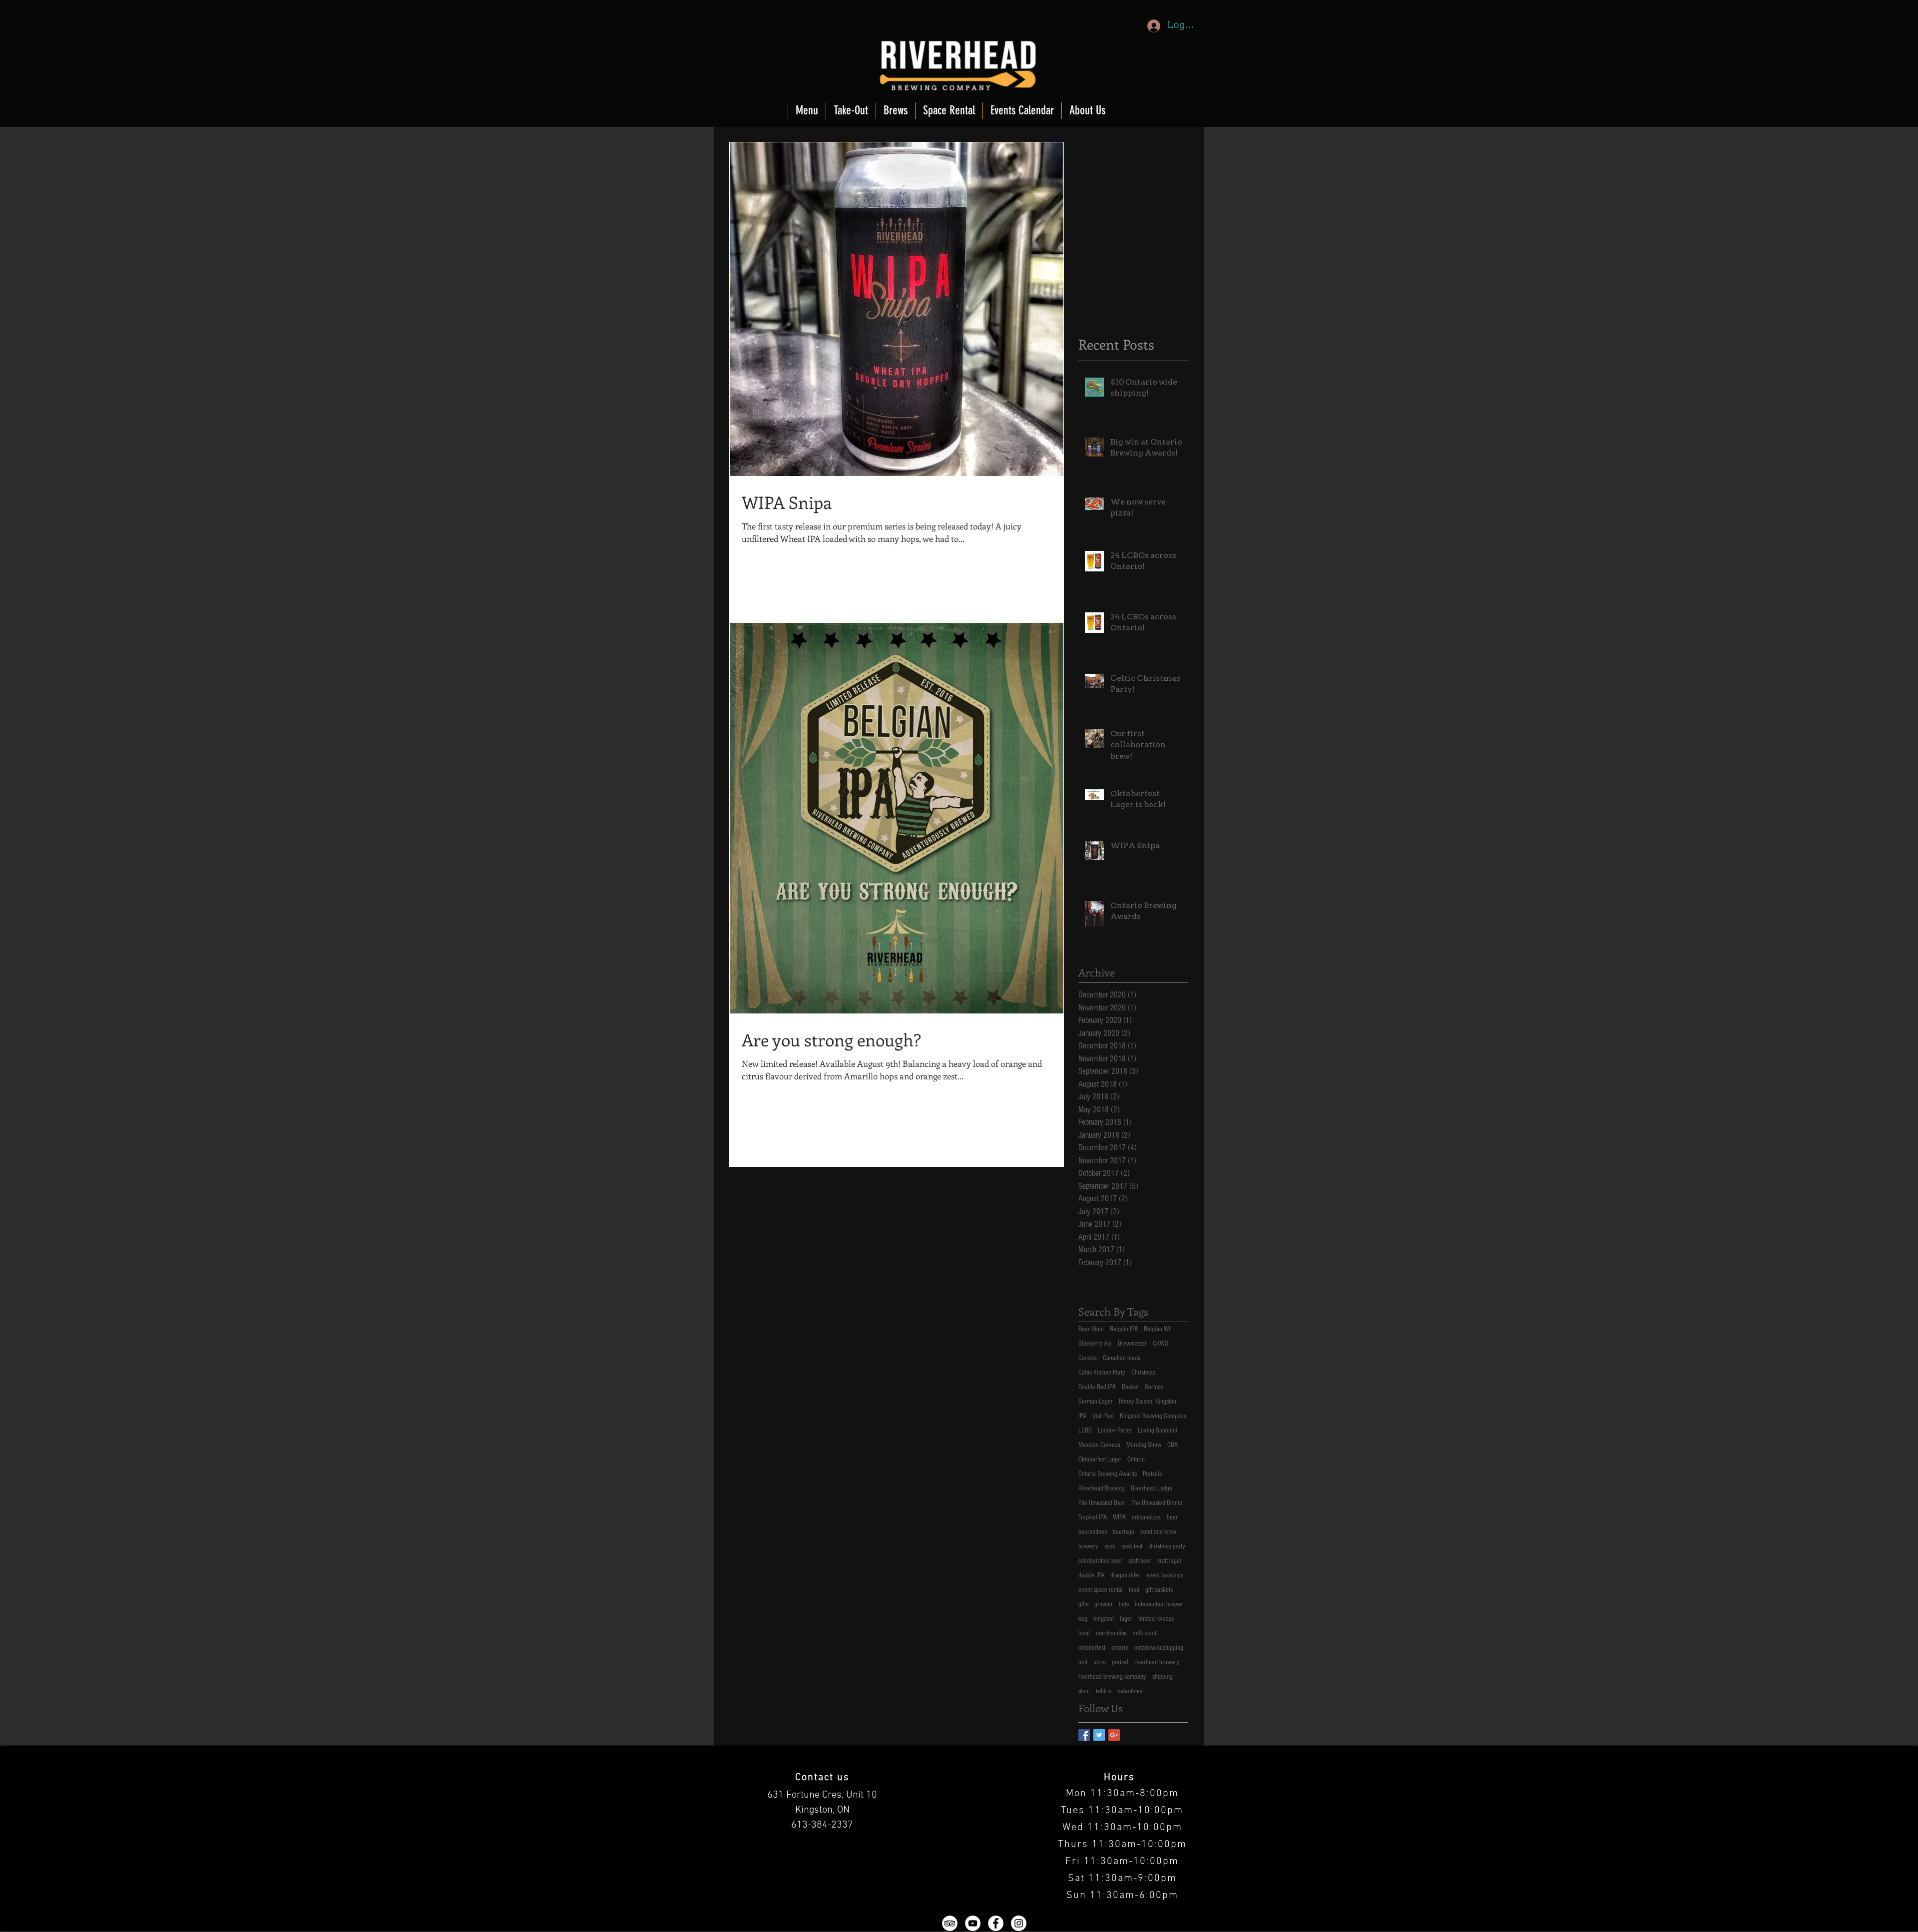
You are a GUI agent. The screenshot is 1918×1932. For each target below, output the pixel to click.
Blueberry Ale (1095, 1344)
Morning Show (1144, 1445)
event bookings (1165, 1575)
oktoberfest (1092, 1648)
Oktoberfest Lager (1100, 1459)
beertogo (1124, 1532)
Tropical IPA (1093, 1517)
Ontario (1136, 1459)
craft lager (1170, 1561)
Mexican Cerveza (1099, 1445)
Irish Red (1103, 1416)
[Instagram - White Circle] (1019, 1923)
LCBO (1085, 1431)
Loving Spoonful (1158, 1431)
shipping (1163, 1677)
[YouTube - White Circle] (973, 1923)
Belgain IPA (1124, 1329)
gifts (1083, 1604)
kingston (1104, 1619)
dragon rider (1125, 1575)
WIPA (1119, 1517)
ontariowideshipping (1159, 1648)
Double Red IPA (1097, 1387)
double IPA (1091, 1575)
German (1154, 1387)
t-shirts (1104, 1691)
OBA (1173, 1445)
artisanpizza (1146, 1517)
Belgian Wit (1158, 1329)
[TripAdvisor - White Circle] (950, 1923)
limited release (1156, 1619)
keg (1083, 1619)
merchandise (1111, 1633)
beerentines (1093, 1532)
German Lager (1096, 1402)
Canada (1088, 1358)
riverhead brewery (1157, 1662)
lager (1126, 1619)
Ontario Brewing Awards (1108, 1474)
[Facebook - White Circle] (996, 1923)
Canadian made (1122, 1358)
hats (1124, 1604)
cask (1110, 1546)
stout (1084, 1691)
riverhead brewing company (1112, 1677)
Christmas (1143, 1373)
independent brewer (1159, 1604)
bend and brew (1158, 1532)
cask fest (1132, 1546)
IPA (1082, 1416)
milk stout (1145, 1633)
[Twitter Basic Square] (1099, 1735)
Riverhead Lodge (1152, 1488)
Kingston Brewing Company (1153, 1416)
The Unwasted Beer (1102, 1503)
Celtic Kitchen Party (1102, 1373)
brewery (1088, 1546)
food (1134, 1590)
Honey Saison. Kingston (1148, 1402)
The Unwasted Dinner (1157, 1503)
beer (1172, 1517)
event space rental (1101, 1590)
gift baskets (1159, 1590)
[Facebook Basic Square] (1084, 1735)
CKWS (1161, 1344)
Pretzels (1152, 1474)
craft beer (1140, 1561)
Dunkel (1130, 1387)
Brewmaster (1132, 1344)
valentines (1130, 1691)
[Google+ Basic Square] (1114, 1735)
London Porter (1115, 1431)
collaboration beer (1100, 1561)
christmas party (1167, 1546)
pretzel (1120, 1662)
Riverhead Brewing (1102, 1488)
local (1084, 1633)
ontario (1120, 1648)
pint (1083, 1662)
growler (1104, 1604)
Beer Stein (1091, 1329)
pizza (1100, 1662)
